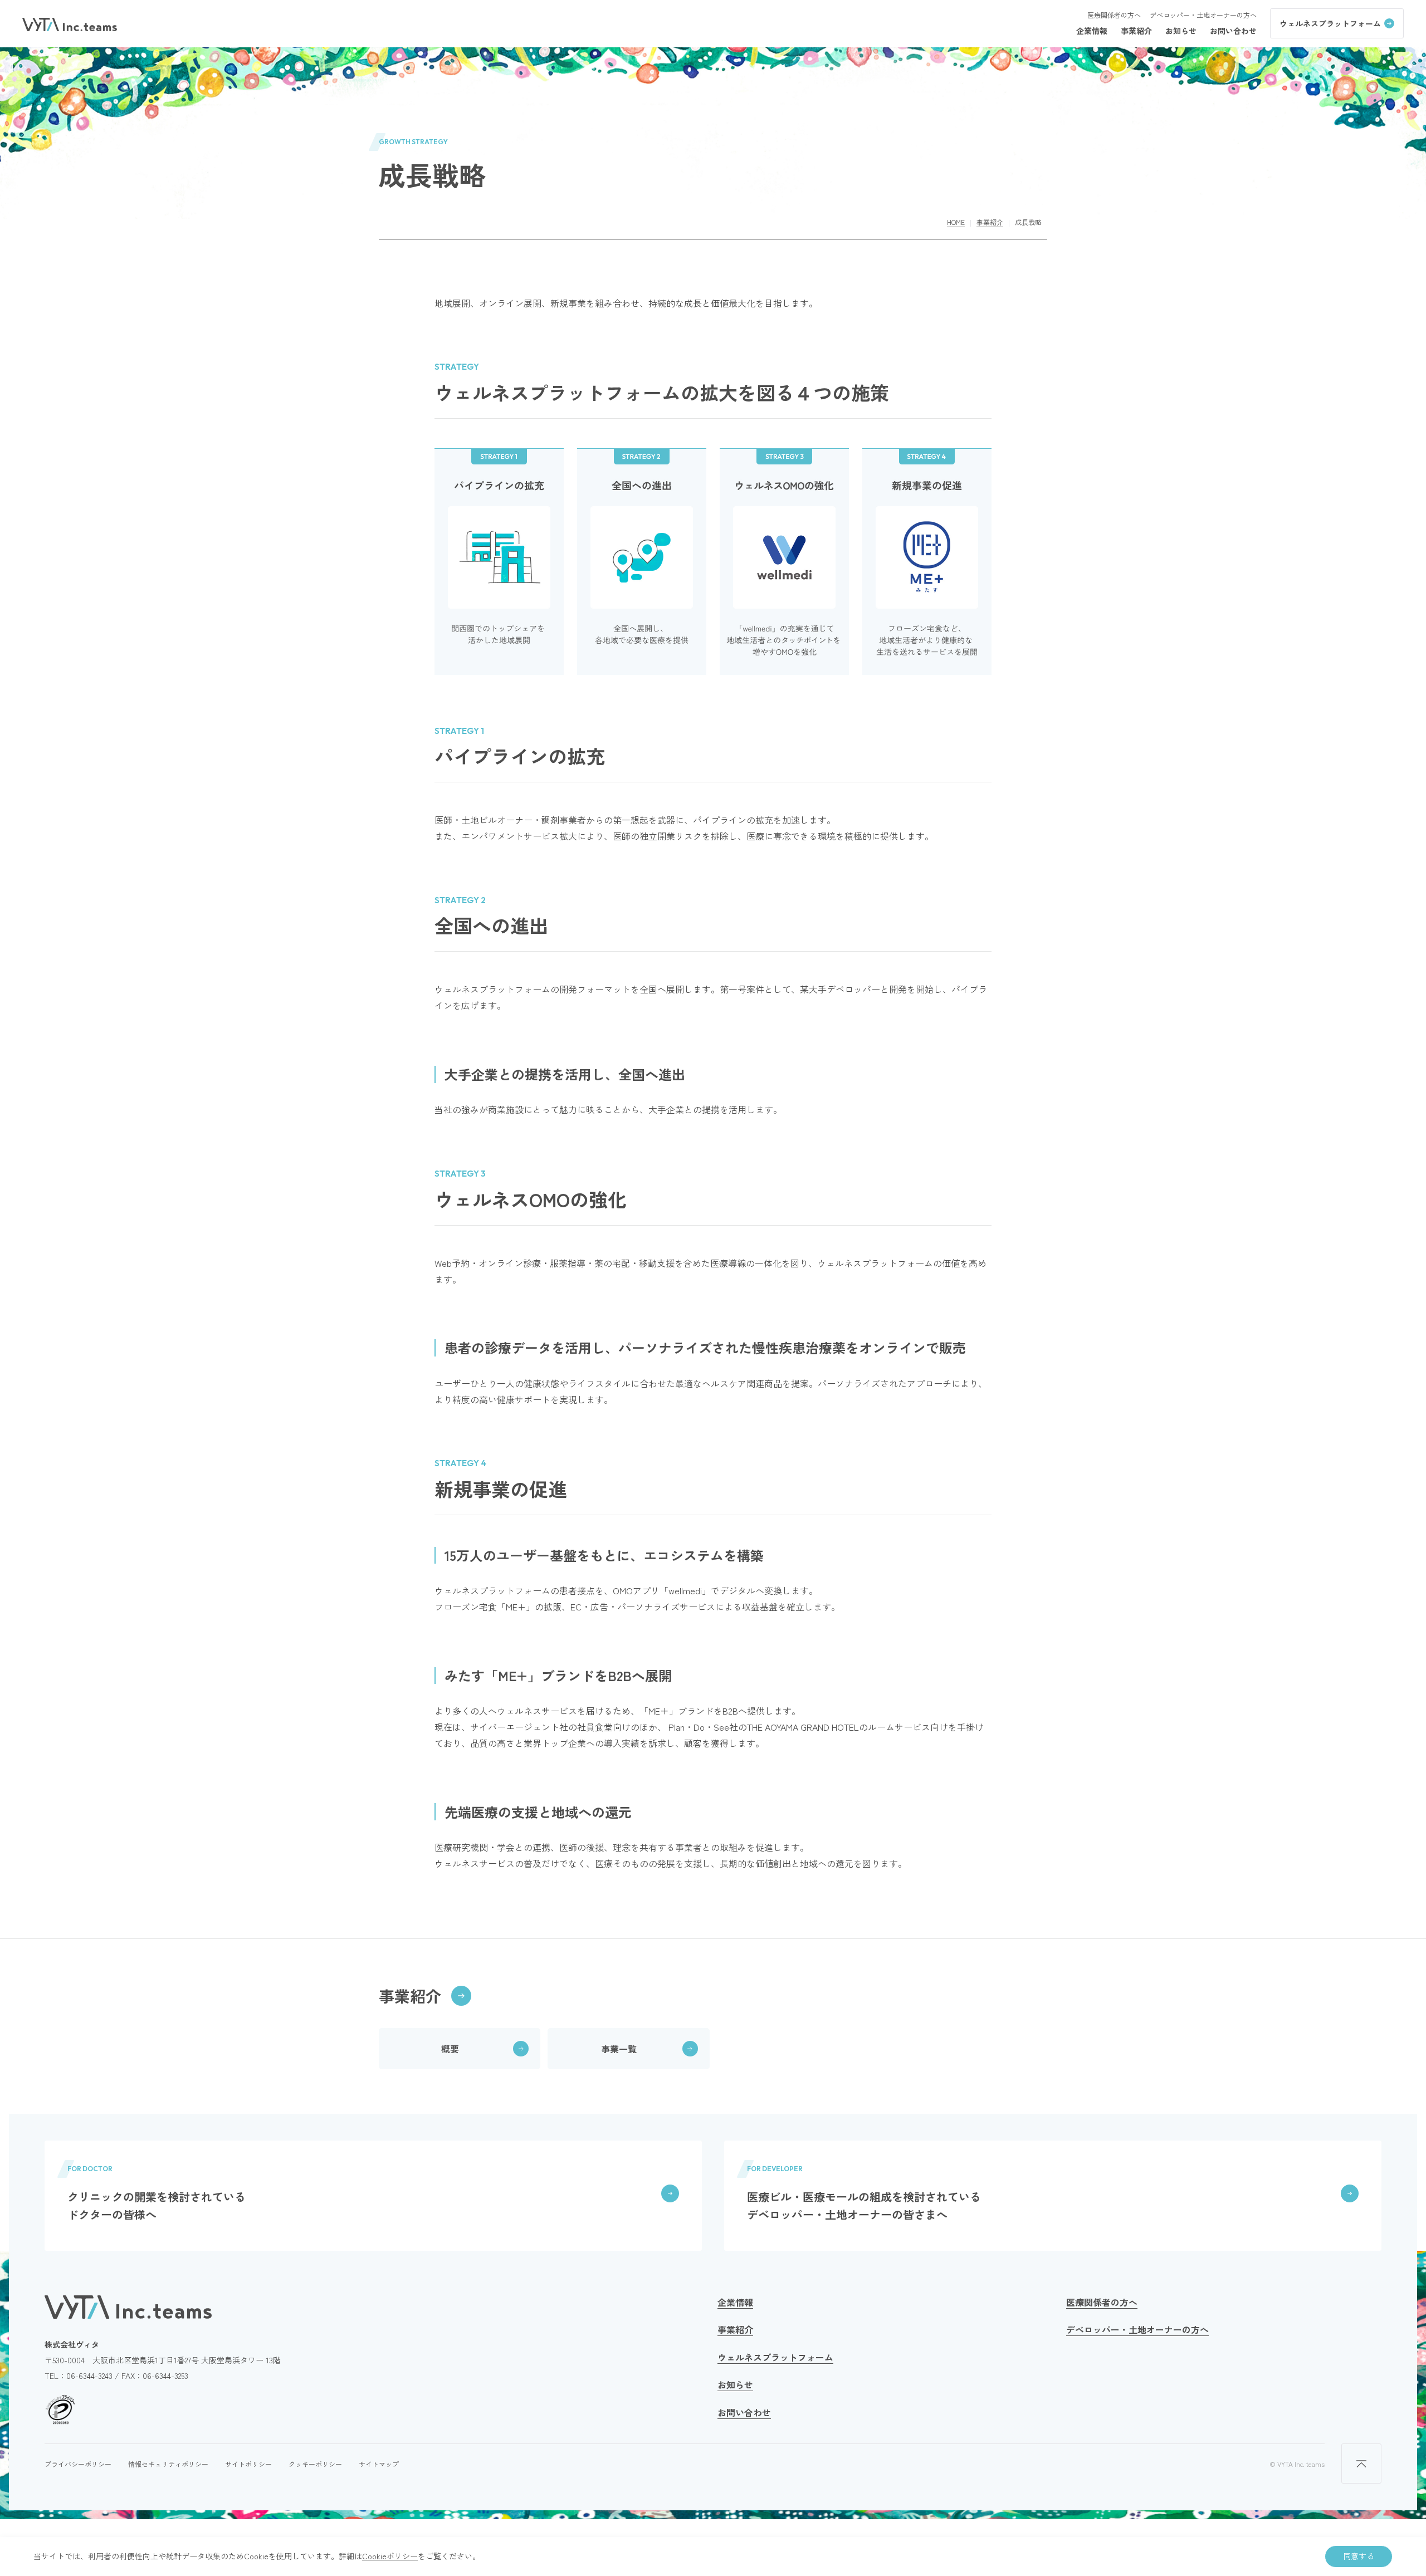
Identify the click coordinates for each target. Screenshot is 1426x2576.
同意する (1359, 2556)
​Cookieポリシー (390, 2556)
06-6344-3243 (89, 2376)
